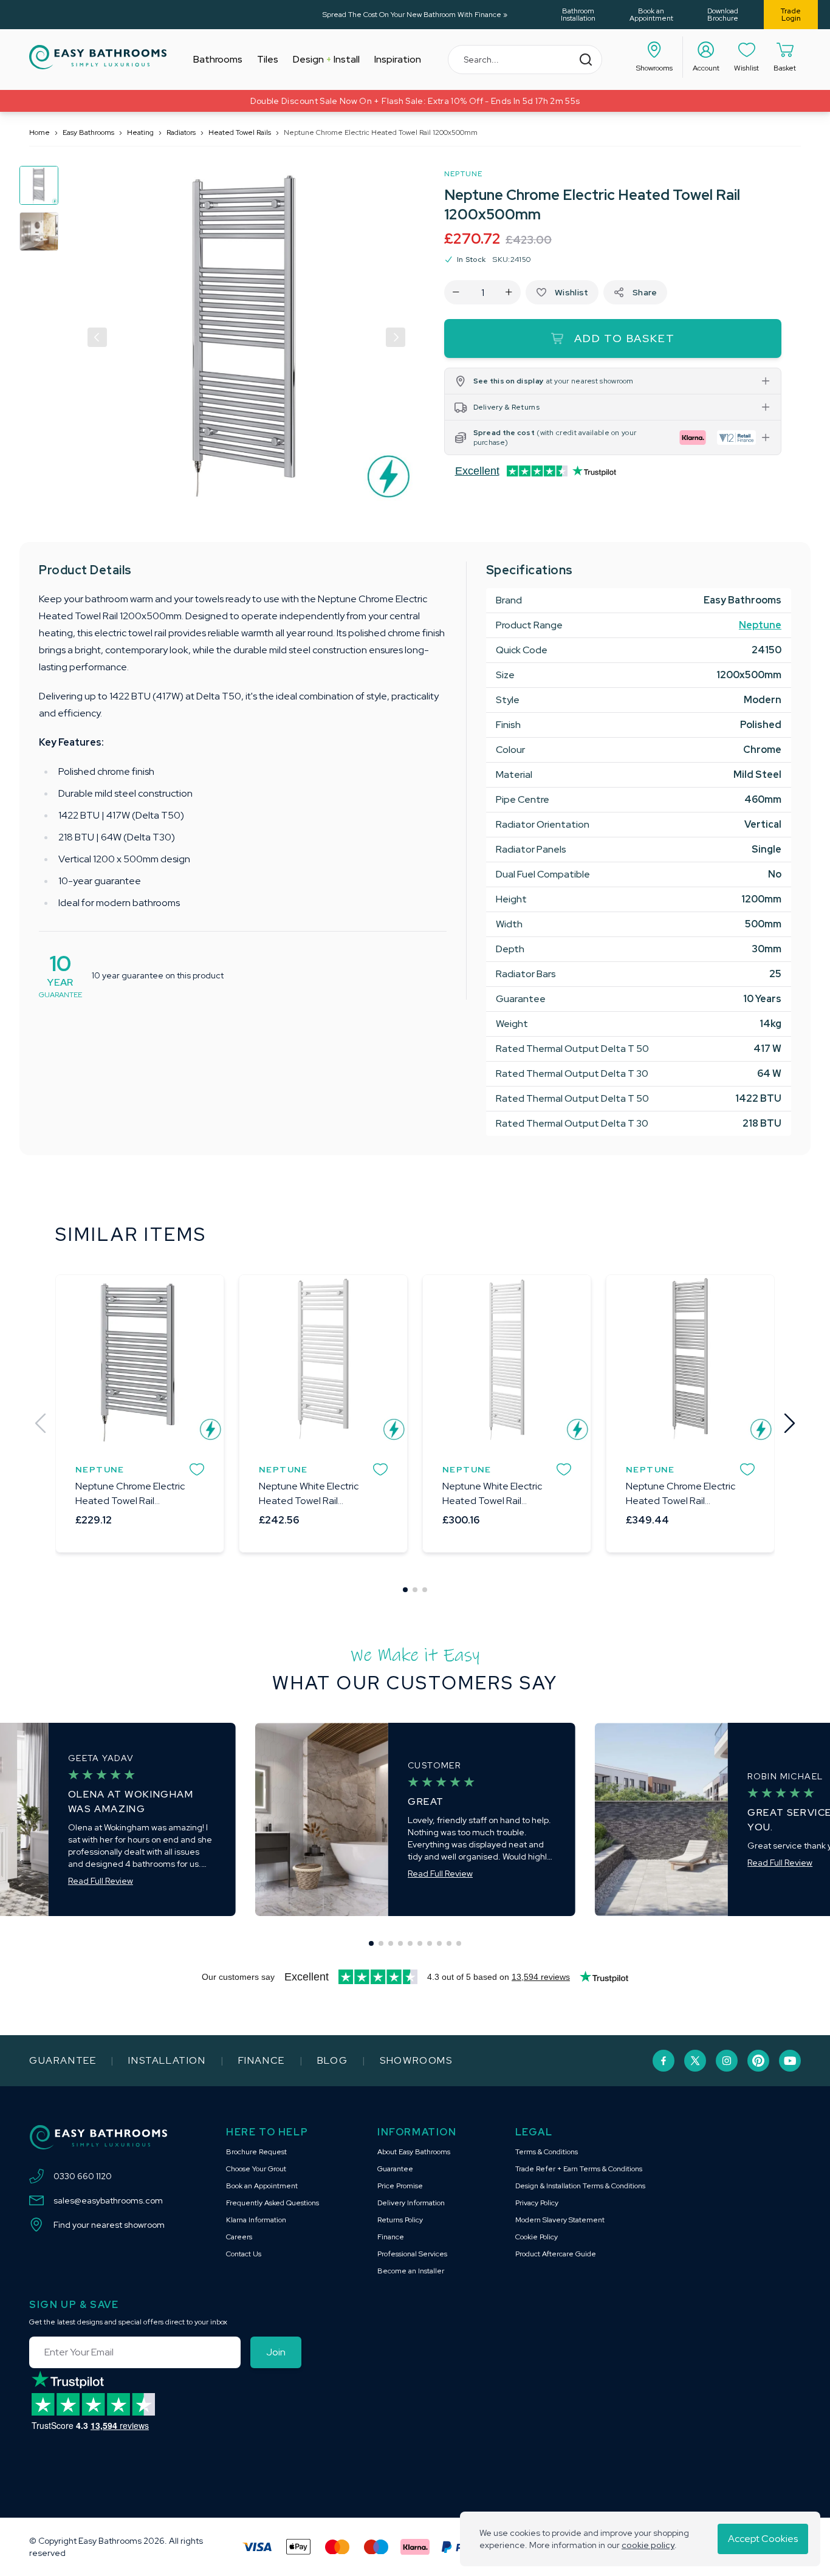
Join (276, 2352)
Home (39, 132)
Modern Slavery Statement (560, 2220)
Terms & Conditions (547, 2152)
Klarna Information (256, 2220)
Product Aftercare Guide (556, 2254)
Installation (167, 2060)
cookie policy (648, 2545)
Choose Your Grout (256, 2169)
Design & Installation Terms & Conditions (580, 2186)
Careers (239, 2237)
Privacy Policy (537, 2203)
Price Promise (400, 2186)
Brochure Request (256, 2152)
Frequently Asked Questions (273, 2203)
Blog (332, 2060)
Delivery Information (411, 2203)
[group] (39, 185)
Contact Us (244, 2254)
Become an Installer (411, 2271)
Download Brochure (723, 15)
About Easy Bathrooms (414, 2152)
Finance (262, 2060)
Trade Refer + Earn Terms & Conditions (579, 2169)
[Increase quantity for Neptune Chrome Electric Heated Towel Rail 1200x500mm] (509, 292)
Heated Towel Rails (240, 132)
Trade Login (791, 15)
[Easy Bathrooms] (98, 57)
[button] (97, 337)
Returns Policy (400, 2220)
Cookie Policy (537, 2237)
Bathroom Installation (578, 15)
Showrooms (416, 2060)
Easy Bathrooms (88, 132)
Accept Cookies (763, 2539)
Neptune (463, 174)
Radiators (181, 132)
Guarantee (63, 2060)
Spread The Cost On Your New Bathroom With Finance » (415, 15)
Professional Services (412, 2254)
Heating (140, 132)
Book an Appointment (651, 15)
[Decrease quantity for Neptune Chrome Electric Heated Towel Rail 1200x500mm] (456, 292)
